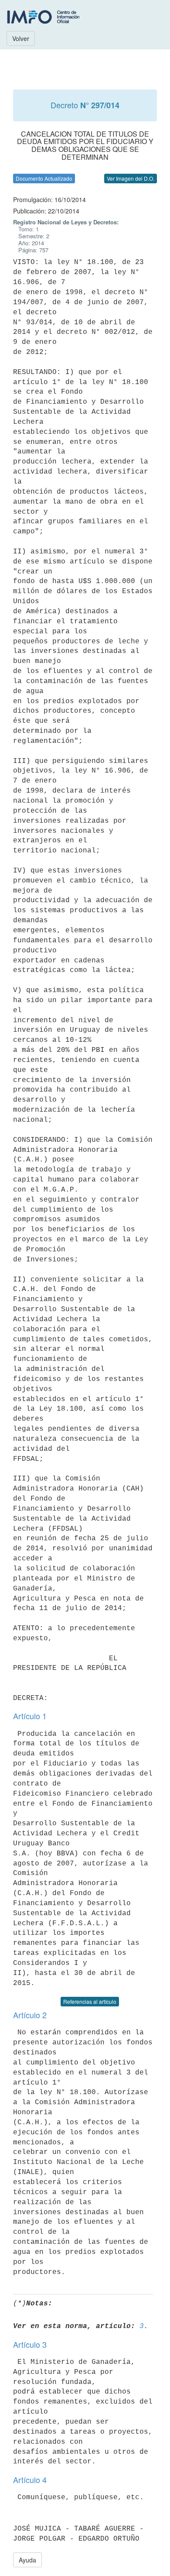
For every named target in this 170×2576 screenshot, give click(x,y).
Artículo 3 (30, 2344)
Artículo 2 (30, 2015)
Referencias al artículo (90, 2001)
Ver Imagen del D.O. (131, 178)
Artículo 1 (30, 1716)
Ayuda (27, 2560)
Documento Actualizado (44, 178)
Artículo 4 (30, 2480)
